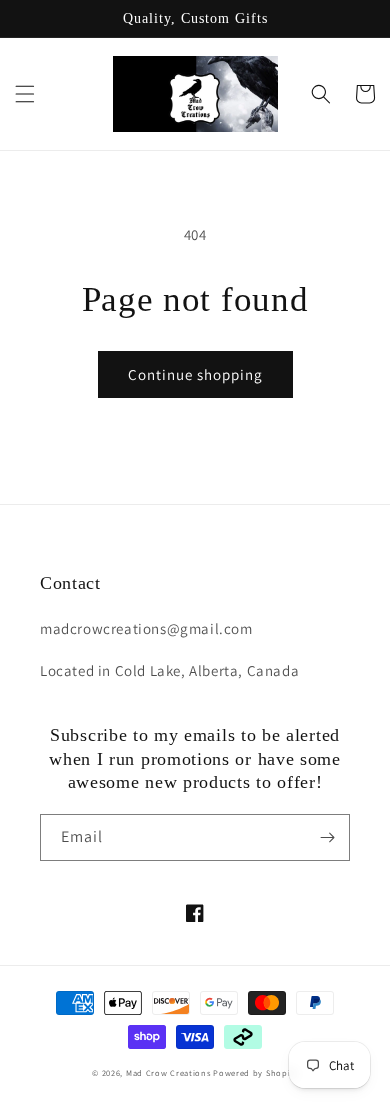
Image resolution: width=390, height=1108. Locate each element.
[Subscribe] (327, 837)
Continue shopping (195, 374)
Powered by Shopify (255, 1072)
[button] (25, 94)
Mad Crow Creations (168, 1072)
